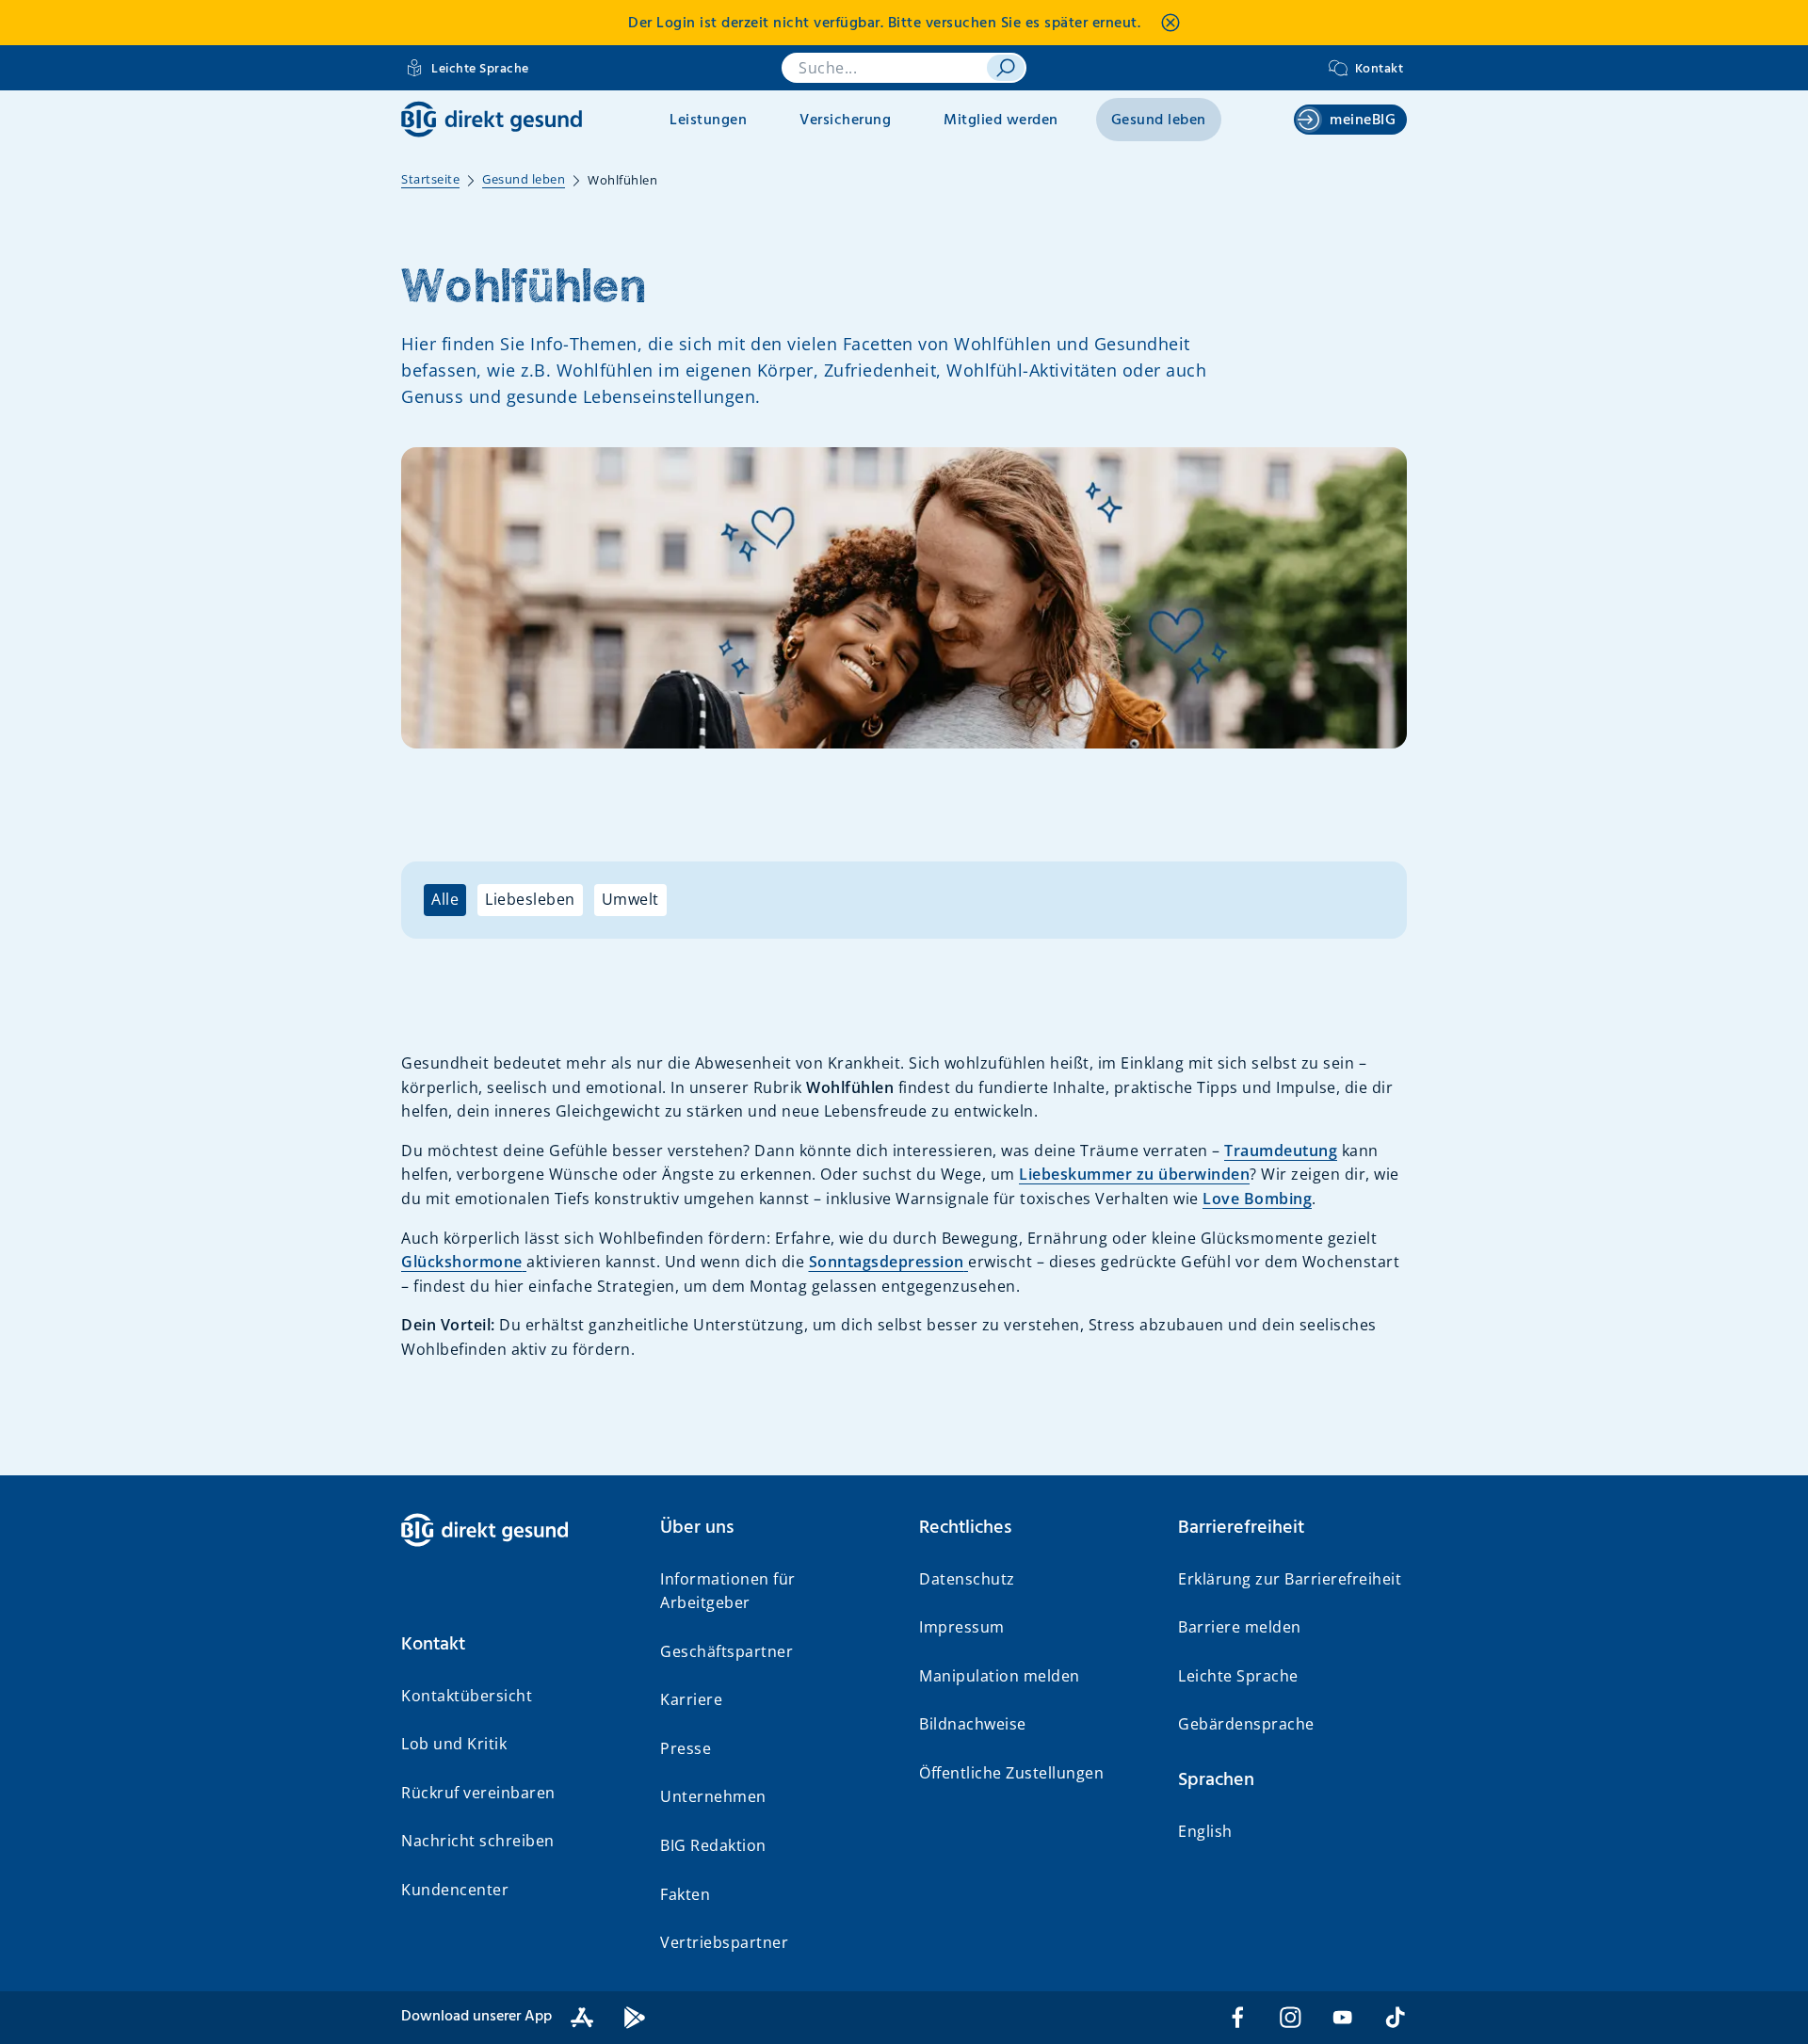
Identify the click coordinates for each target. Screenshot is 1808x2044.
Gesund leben (1159, 121)
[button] (516, 1645)
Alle (445, 899)
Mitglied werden (1001, 121)
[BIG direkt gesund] (492, 119)
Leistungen (708, 121)
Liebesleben (530, 899)
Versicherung (845, 121)
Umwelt (630, 899)
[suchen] (1006, 68)
